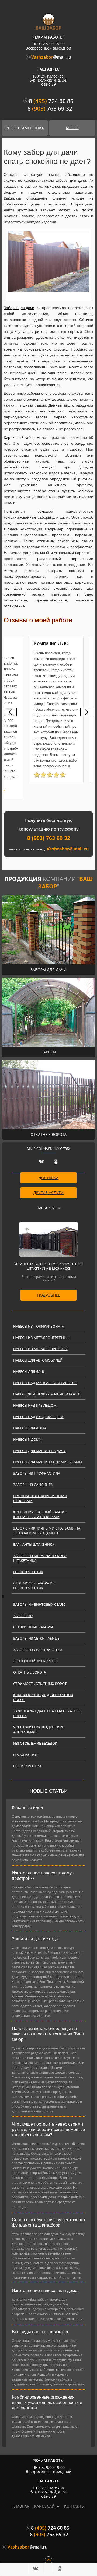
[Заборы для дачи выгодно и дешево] (48, 262)
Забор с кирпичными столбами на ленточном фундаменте (47, 1531)
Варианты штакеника (34, 1544)
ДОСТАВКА (48, 1178)
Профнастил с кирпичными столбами (40, 1498)
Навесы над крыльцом (35, 1405)
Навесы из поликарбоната (39, 1326)
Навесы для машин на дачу (39, 1451)
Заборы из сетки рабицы (37, 1638)
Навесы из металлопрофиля (40, 1349)
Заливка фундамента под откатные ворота (47, 1713)
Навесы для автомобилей (38, 1360)
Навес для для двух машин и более (47, 1394)
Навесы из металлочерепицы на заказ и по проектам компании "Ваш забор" (48, 2034)
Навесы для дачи (29, 1371)
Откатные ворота (30, 1672)
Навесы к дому (27, 1439)
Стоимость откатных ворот (40, 1683)
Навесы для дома (30, 1428)
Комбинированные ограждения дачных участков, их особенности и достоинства (47, 2402)
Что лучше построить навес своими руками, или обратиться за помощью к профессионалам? (48, 2129)
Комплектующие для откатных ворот (43, 1697)
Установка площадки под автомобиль (38, 1730)
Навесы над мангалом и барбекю (45, 1383)
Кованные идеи (27, 1807)
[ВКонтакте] (37, 2568)
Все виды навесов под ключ (40, 2332)
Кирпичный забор (19, 437)
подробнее (49, 1295)
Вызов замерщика (25, 128)
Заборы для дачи (19, 308)
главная (21, 2506)
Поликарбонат (27, 1766)
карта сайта (47, 2506)
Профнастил (25, 1755)
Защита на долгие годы (35, 1939)
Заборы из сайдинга (33, 1485)
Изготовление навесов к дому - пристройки (43, 1876)
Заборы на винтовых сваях (39, 1604)
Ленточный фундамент (36, 1661)
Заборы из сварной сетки (38, 1650)
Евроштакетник (28, 1572)
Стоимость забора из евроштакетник (34, 1585)
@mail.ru (51, 57)
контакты (74, 2506)
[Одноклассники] (61, 2568)
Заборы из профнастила (37, 1473)
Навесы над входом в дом (38, 1417)
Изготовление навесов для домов (46, 2290)
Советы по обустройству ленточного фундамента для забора (48, 2222)
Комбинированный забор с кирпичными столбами (40, 1514)
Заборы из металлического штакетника (40, 1558)
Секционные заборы (33, 1627)
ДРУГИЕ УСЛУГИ (48, 1193)
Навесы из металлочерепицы (41, 1338)
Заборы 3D (23, 1616)
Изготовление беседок (35, 1743)
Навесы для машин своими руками (48, 1462)
